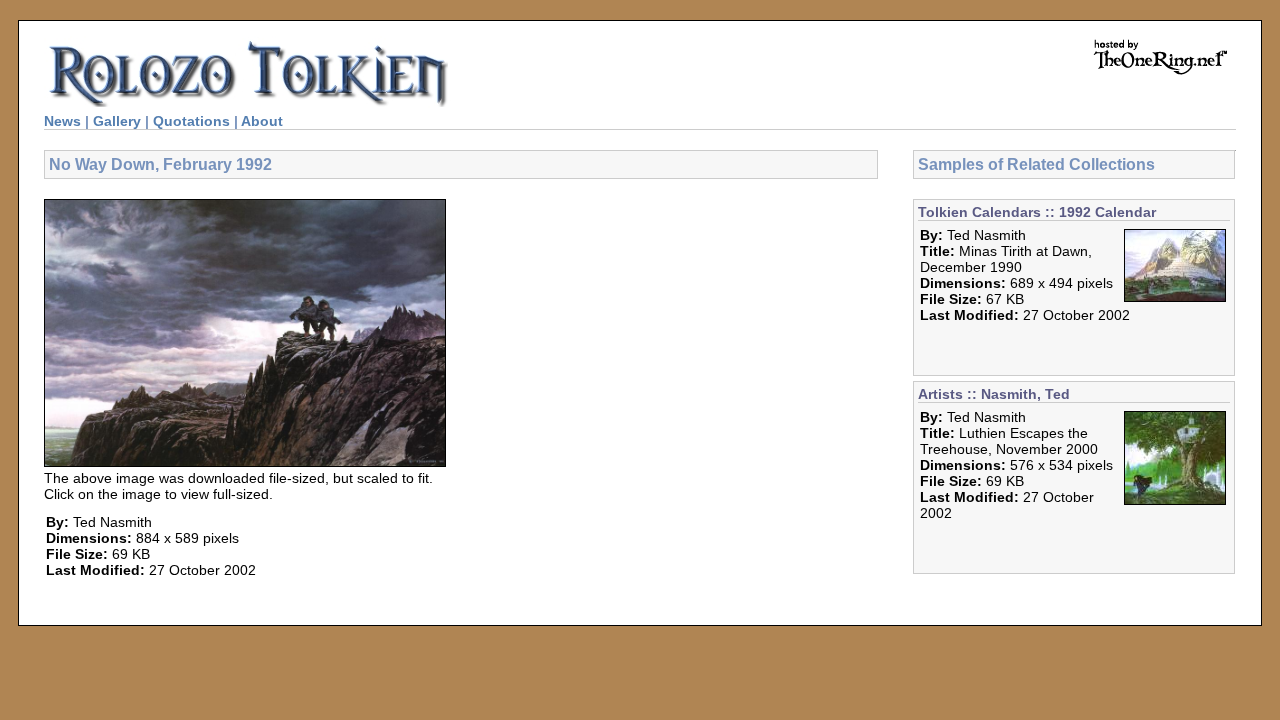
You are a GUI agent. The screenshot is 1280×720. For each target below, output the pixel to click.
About (262, 121)
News (62, 121)
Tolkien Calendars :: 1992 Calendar (1037, 212)
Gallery (117, 121)
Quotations (191, 121)
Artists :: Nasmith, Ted (994, 394)
